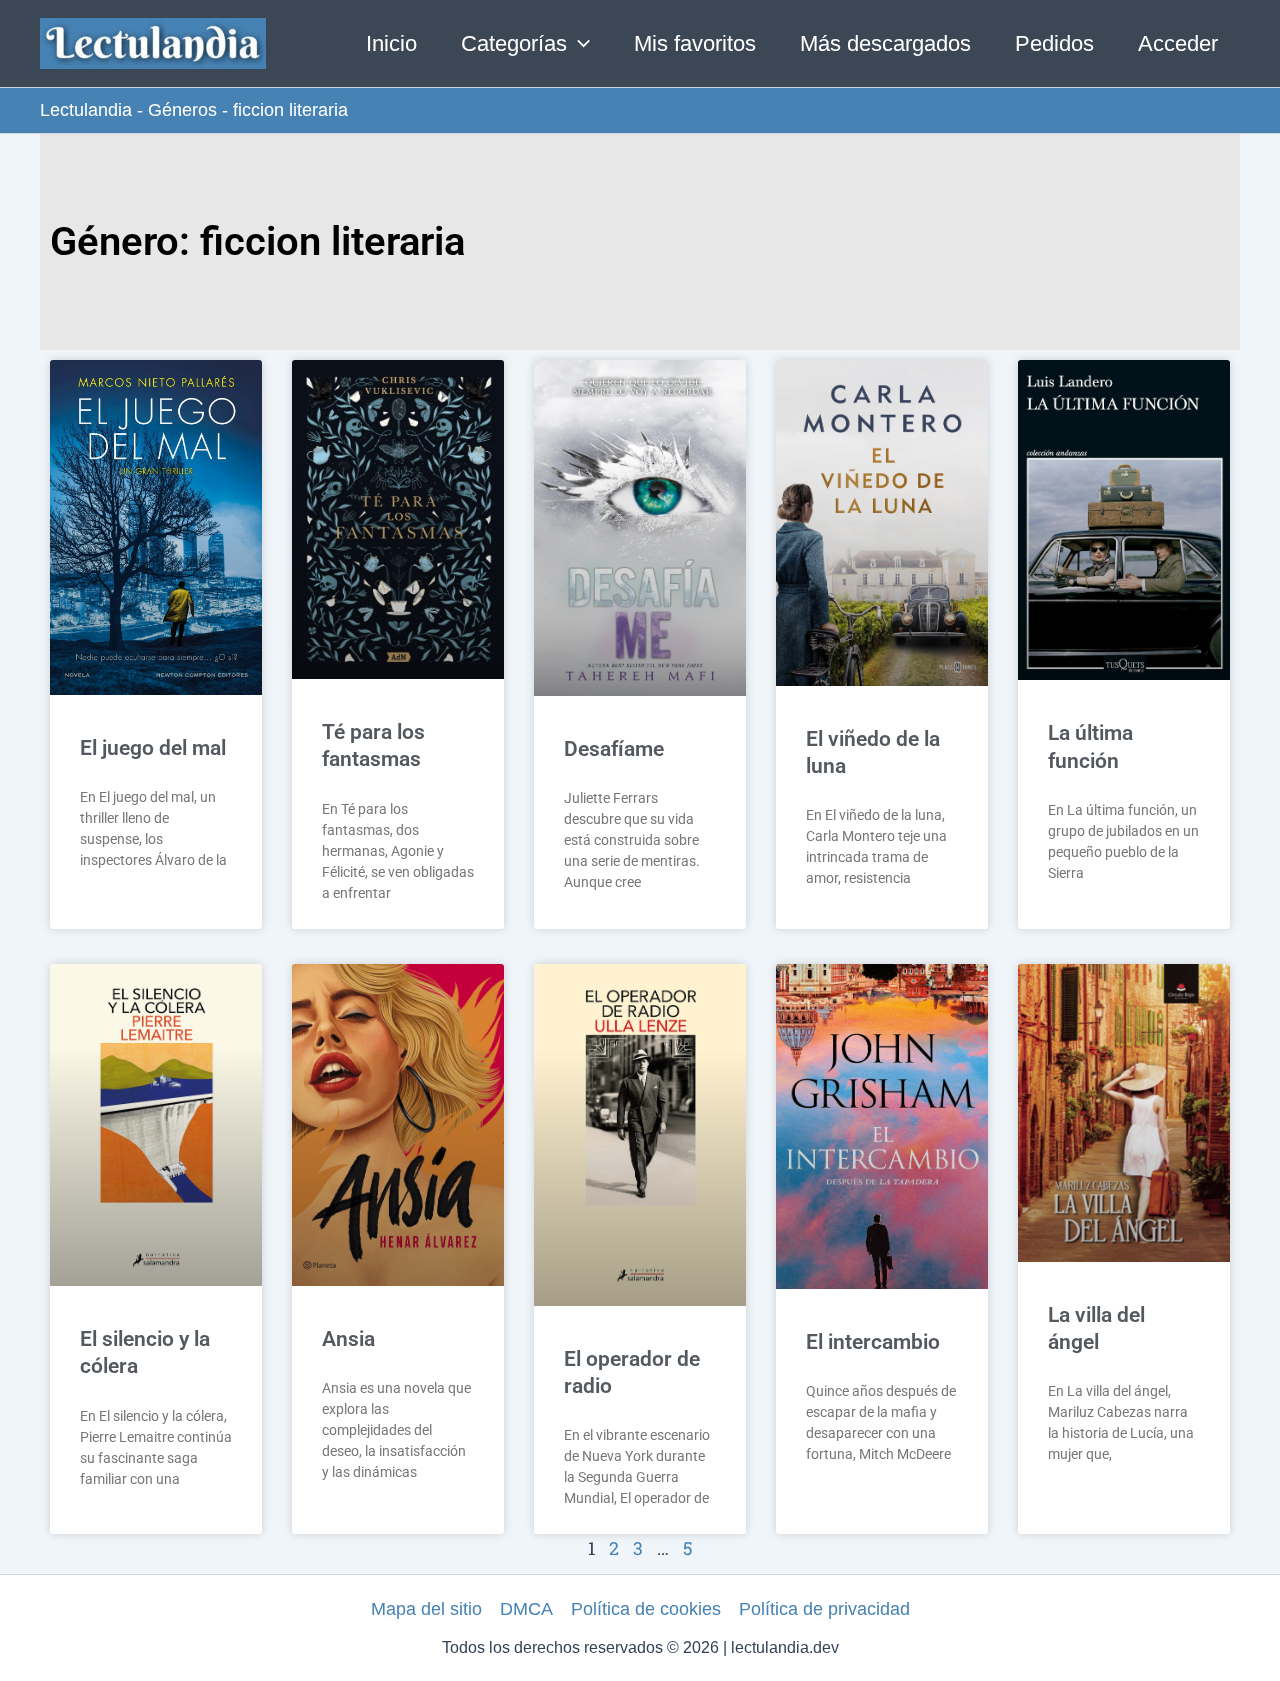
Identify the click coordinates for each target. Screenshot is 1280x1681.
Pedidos (1054, 43)
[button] (578, 44)
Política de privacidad (824, 1609)
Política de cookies (646, 1609)
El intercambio (873, 1342)
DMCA (526, 1609)
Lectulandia (86, 110)
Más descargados (885, 43)
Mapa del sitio (426, 1609)
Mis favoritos (695, 43)
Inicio (391, 43)
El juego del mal (153, 748)
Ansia (348, 1339)
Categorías (514, 43)
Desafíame (614, 749)
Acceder (1178, 43)
